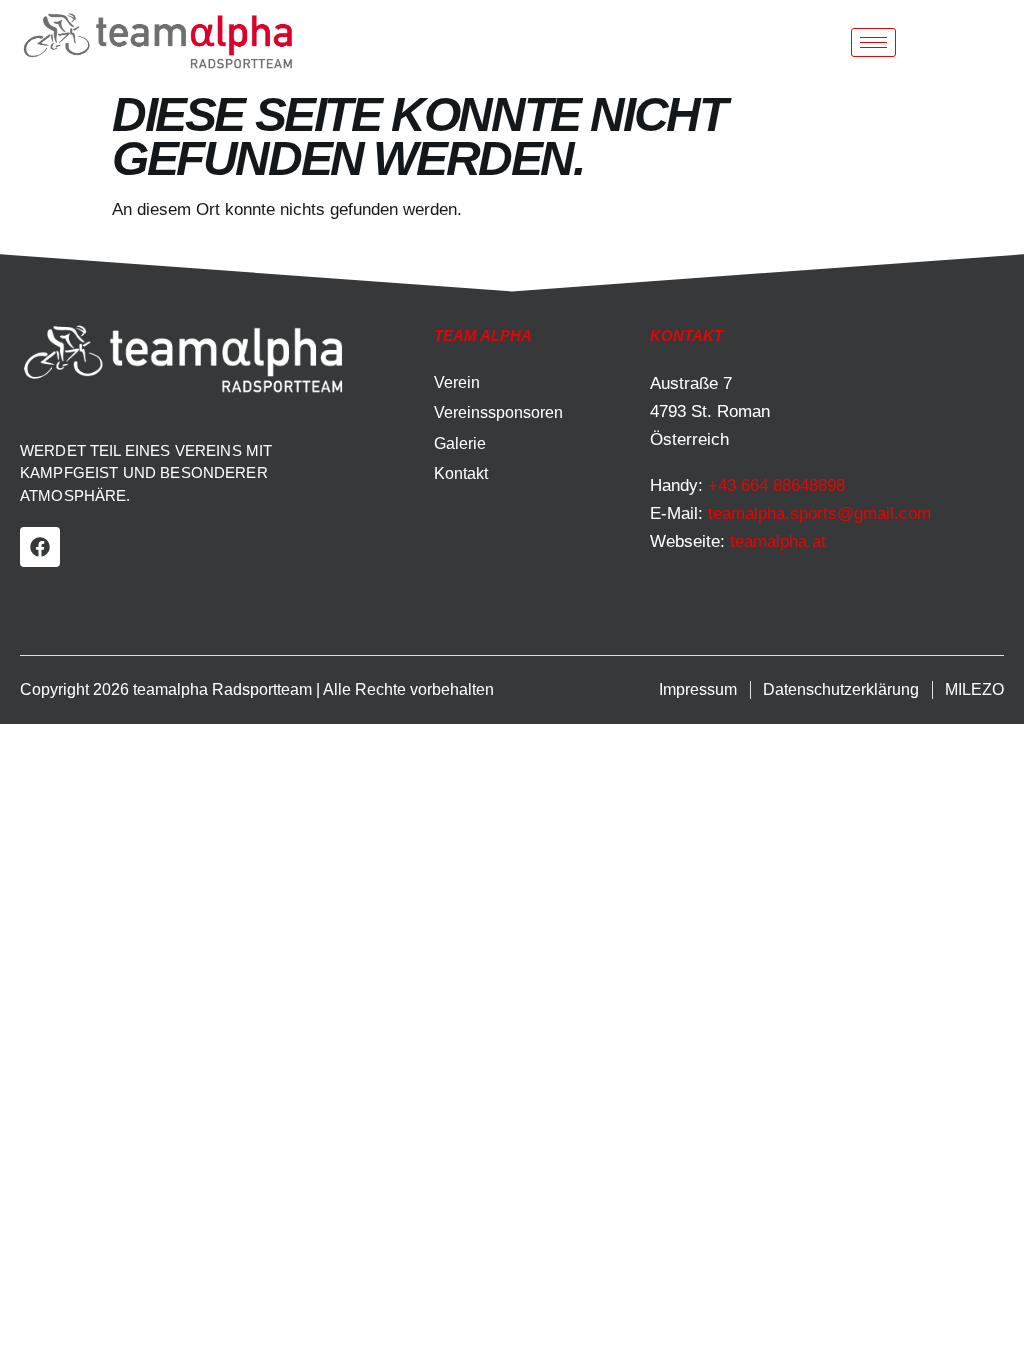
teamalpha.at (778, 541)
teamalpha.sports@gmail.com (819, 513)
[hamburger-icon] (873, 42)
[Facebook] (40, 547)
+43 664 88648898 (776, 485)
